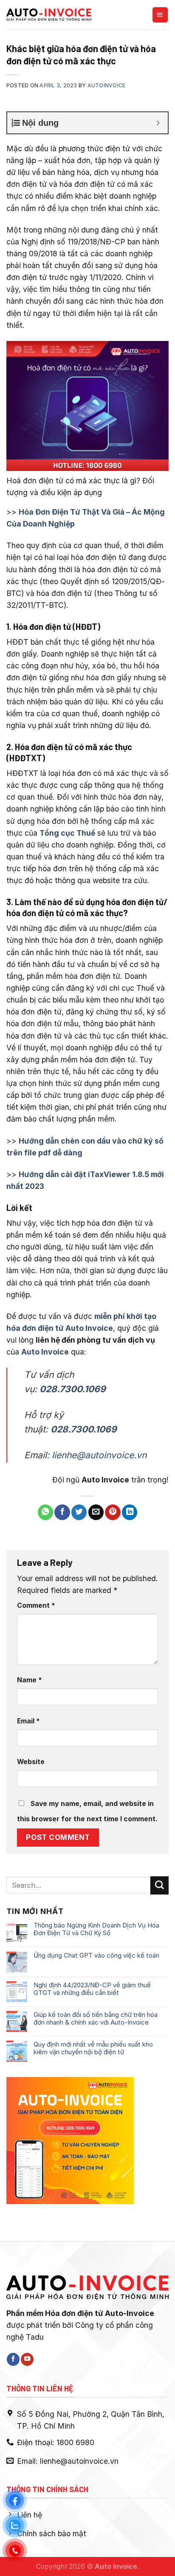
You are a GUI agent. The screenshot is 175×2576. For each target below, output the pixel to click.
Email (28, 1721)
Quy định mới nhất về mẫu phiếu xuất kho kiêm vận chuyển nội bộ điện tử (93, 2048)
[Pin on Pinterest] (113, 1512)
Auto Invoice (45, 1352)
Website (31, 1762)
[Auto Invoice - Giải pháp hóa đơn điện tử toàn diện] (49, 15)
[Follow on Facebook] (13, 2359)
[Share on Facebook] (62, 1512)
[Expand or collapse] (158, 123)
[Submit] (159, 1885)
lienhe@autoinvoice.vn (99, 1455)
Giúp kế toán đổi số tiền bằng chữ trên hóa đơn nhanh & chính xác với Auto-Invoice (96, 2019)
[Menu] (160, 15)
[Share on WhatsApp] (45, 1512)
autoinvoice (107, 85)
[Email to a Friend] (96, 1512)
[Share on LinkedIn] (130, 1512)
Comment (36, 1605)
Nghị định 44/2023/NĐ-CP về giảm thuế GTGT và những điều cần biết (92, 1989)
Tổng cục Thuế (67, 833)
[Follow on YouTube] (27, 2359)
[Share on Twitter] (79, 1512)
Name (30, 1680)
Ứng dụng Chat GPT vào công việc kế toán (96, 1956)
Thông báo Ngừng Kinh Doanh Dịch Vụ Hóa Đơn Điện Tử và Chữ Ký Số (96, 1929)
